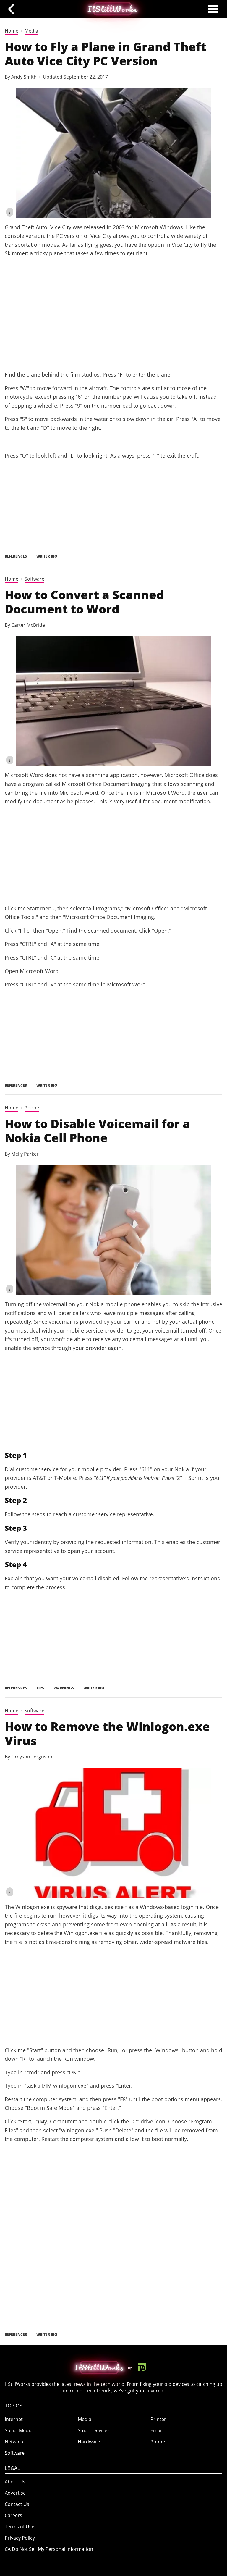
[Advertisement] (113, 321)
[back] (13, 9)
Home (12, 31)
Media (31, 31)
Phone (32, 1108)
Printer (32, 2261)
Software (34, 579)
